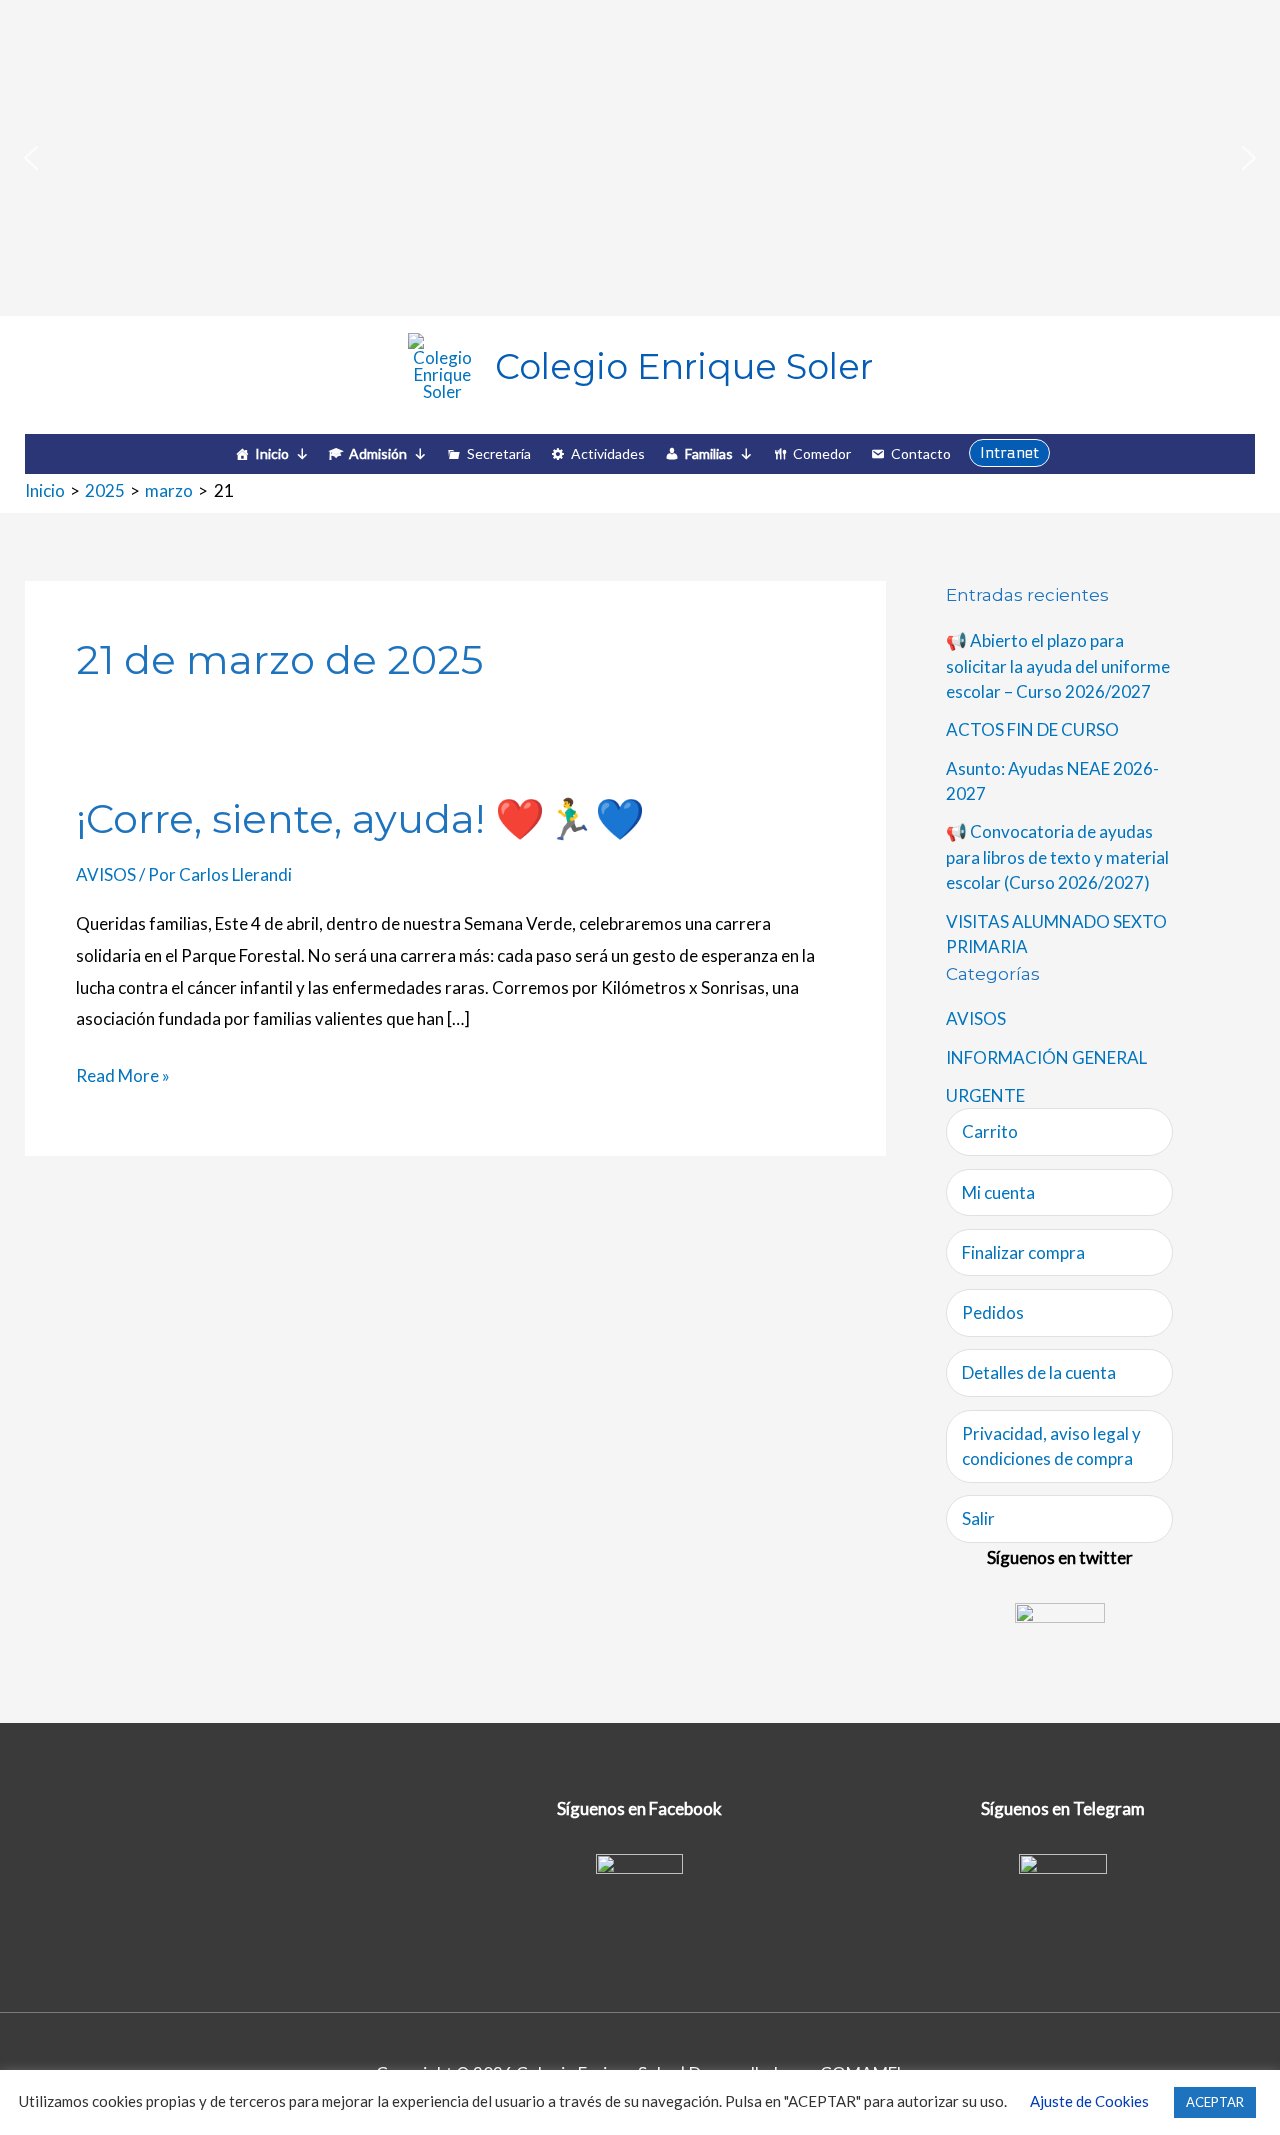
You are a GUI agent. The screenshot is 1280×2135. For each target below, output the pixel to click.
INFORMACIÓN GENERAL (1046, 1057)
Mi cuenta (998, 1192)
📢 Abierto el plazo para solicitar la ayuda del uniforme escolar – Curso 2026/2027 (1058, 666)
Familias (709, 453)
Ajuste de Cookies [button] (1089, 2101)
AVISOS (106, 874)
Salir (978, 1518)
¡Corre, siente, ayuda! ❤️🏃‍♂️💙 (360, 818)
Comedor (822, 453)
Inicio (272, 453)
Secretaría (499, 453)
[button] (31, 158)
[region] (640, 158)
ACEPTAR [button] (1215, 2102)
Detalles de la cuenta (1039, 1372)
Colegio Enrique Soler (684, 366)
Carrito (990, 1131)
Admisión (378, 453)
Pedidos (993, 1312)
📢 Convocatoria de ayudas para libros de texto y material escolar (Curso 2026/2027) (1057, 857)
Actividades (608, 453)
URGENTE (985, 1095)
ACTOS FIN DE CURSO (1032, 729)
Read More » (123, 1073)
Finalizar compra (1023, 1252)
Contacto (921, 453)
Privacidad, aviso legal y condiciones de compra (1051, 1446)
